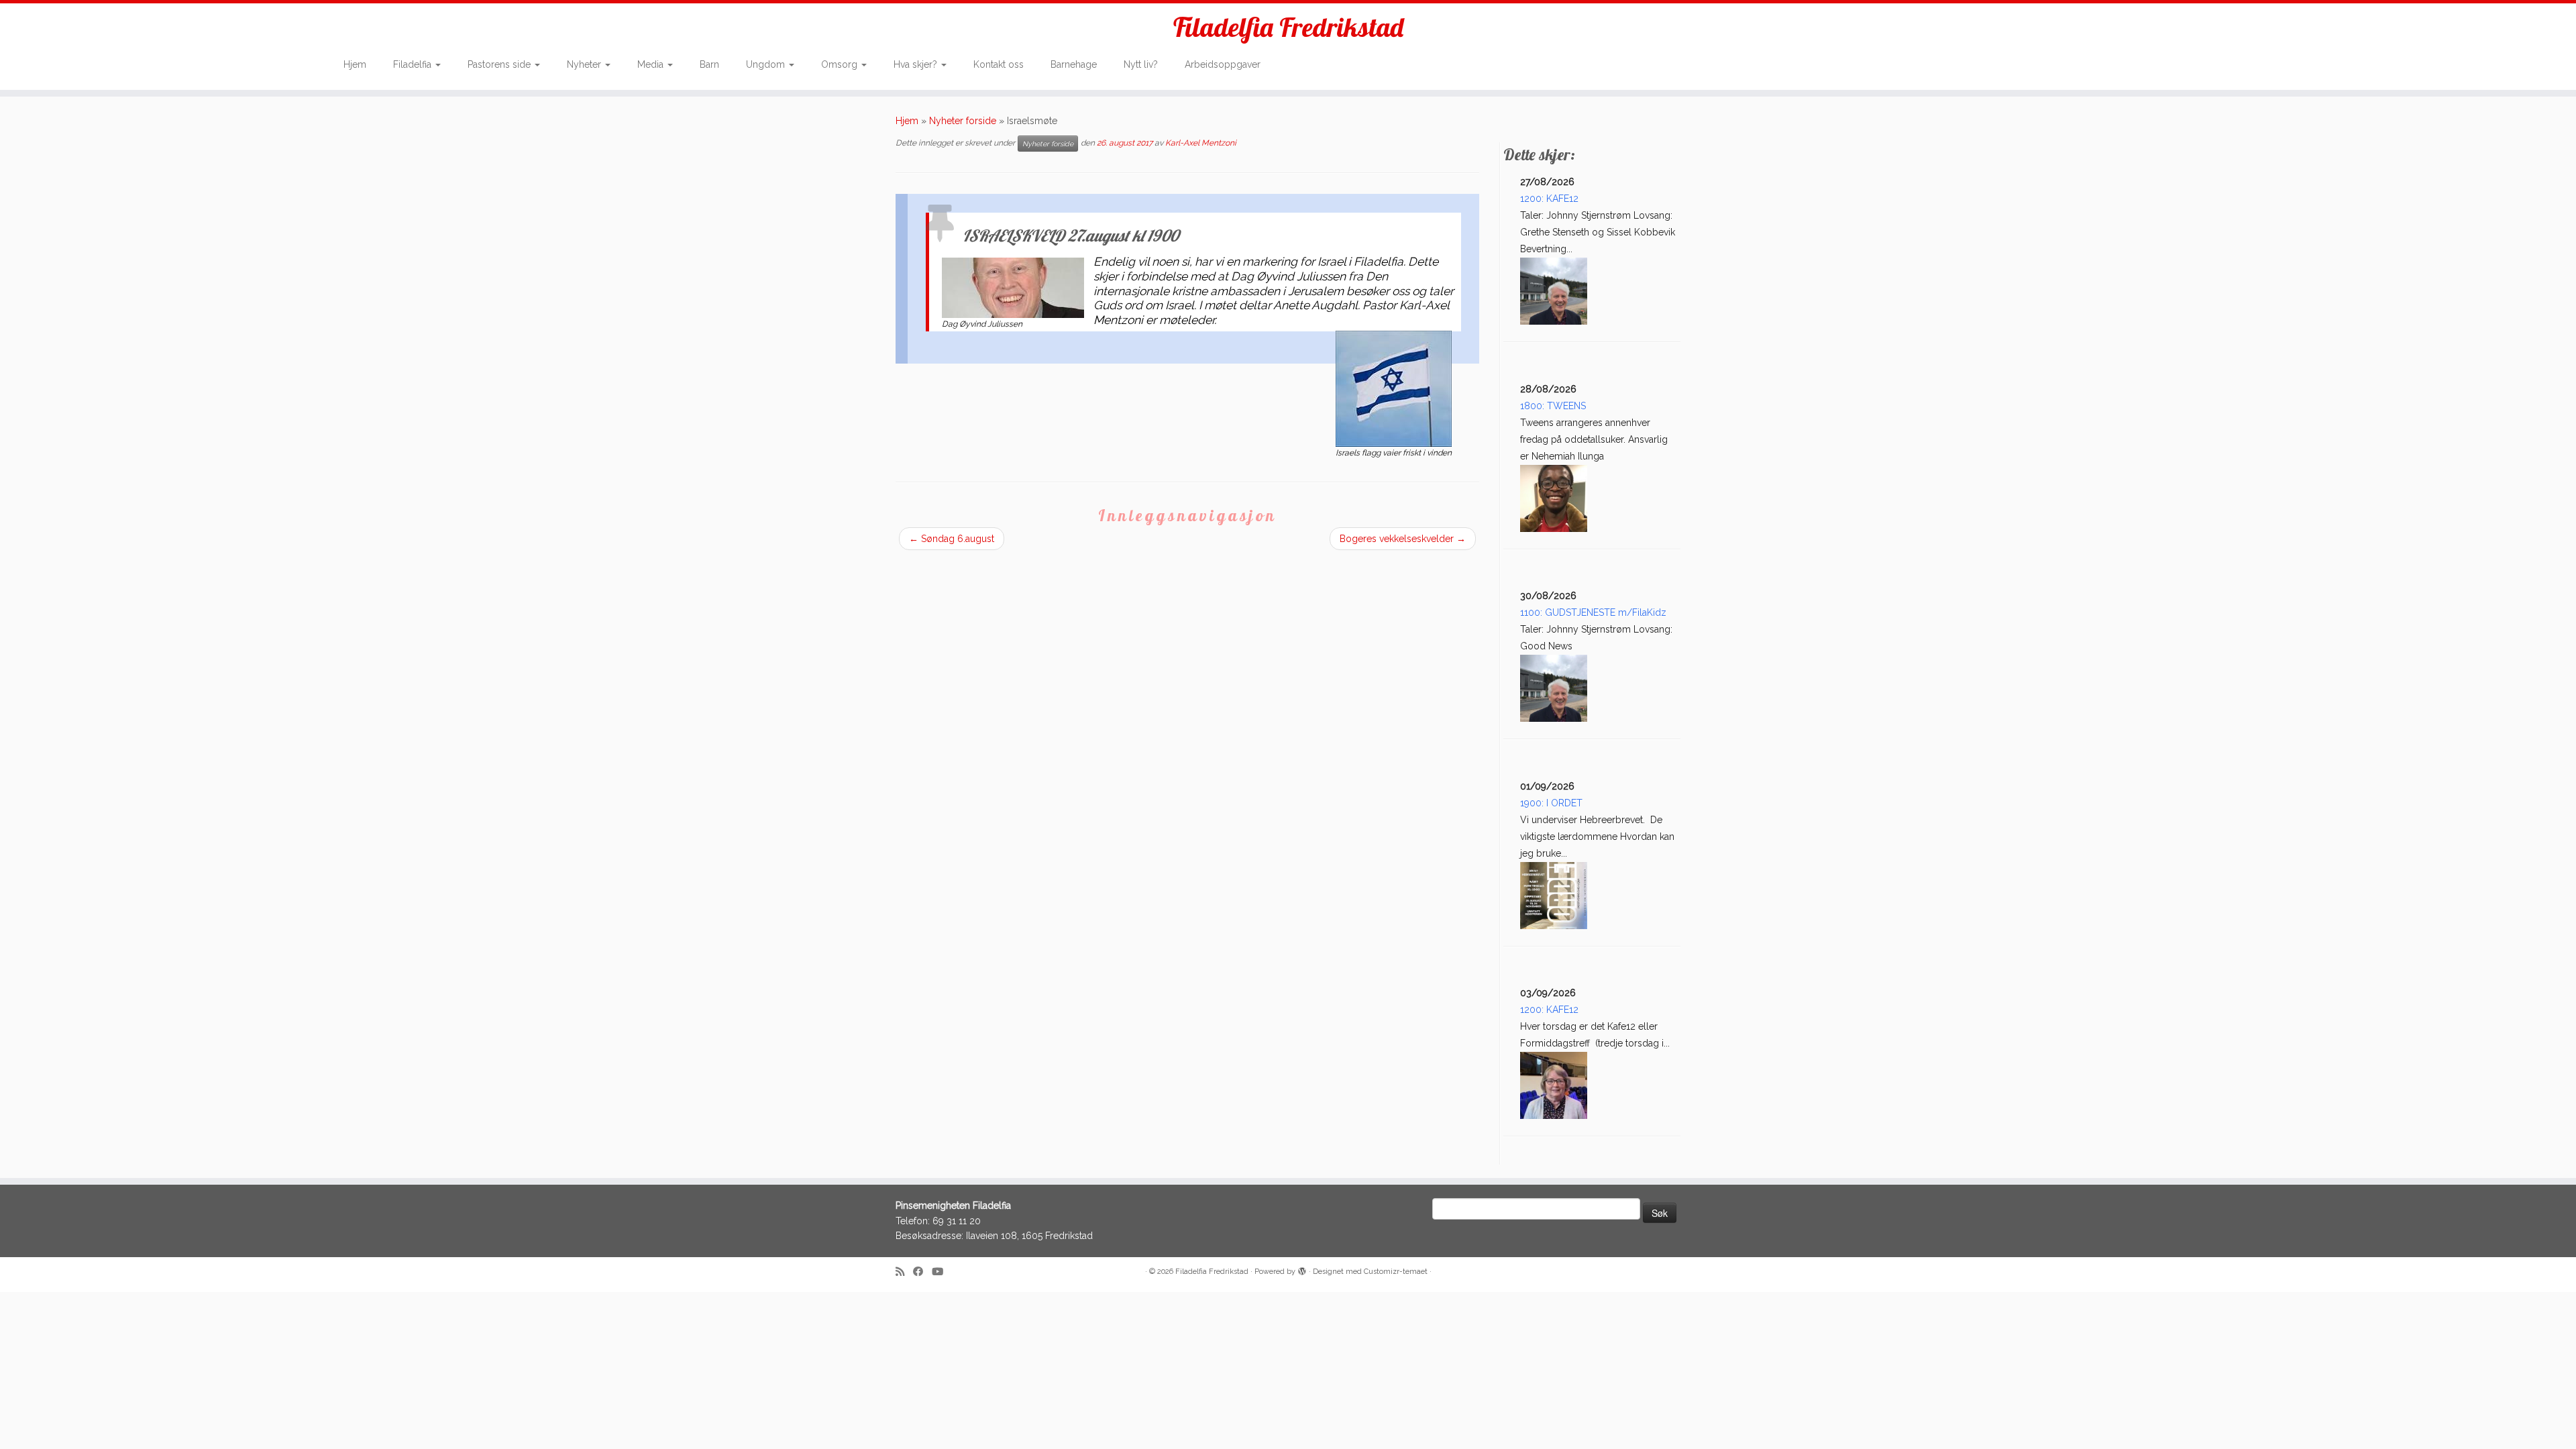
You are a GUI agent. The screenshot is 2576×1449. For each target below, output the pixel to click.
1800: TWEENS (1553, 406)
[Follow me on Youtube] (942, 1272)
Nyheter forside (963, 121)
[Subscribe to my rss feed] (904, 1272)
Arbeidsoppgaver (1223, 64)
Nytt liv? (1141, 64)
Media (652, 64)
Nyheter (585, 64)
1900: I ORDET (1551, 803)
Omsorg (841, 64)
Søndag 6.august (952, 539)
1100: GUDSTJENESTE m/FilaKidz (1593, 612)
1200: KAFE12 (1549, 199)
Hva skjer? (917, 64)
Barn (709, 64)
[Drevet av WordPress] (1302, 1269)
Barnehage (1074, 64)
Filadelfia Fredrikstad (1288, 27)
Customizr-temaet (1396, 1272)
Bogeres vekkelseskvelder (1403, 539)
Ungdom (767, 64)
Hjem (355, 64)
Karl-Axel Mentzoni (1201, 144)
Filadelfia (414, 64)
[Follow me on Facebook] (922, 1272)
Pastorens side (500, 64)
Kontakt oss (999, 64)
